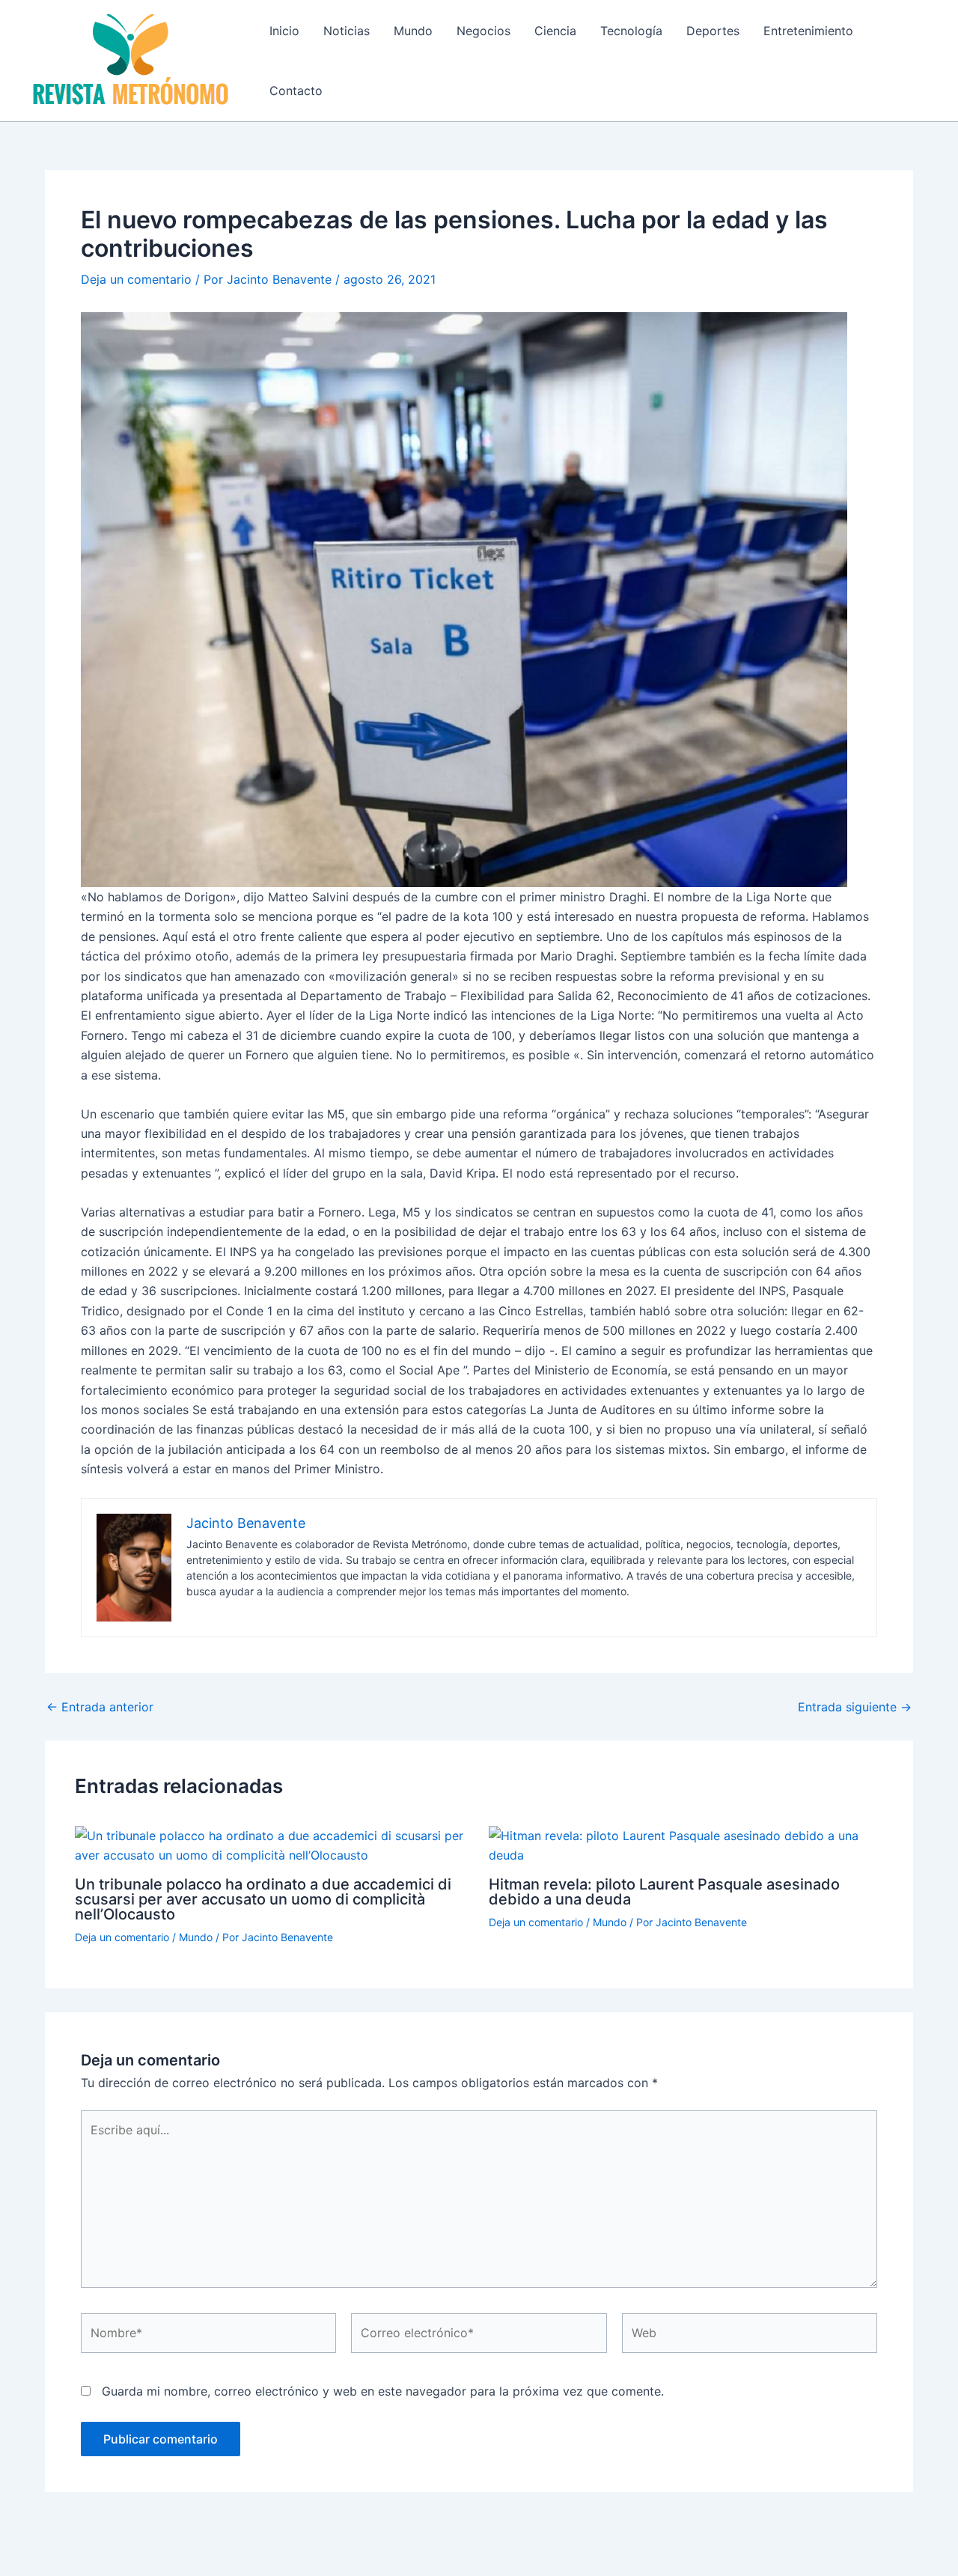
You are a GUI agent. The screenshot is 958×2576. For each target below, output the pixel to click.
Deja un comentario (136, 279)
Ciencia (555, 31)
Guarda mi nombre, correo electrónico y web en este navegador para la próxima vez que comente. (383, 2391)
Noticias (347, 31)
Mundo (413, 31)
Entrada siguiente (855, 1707)
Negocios (483, 31)
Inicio (284, 31)
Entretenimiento (808, 31)
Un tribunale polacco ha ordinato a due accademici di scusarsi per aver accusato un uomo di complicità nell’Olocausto (263, 1899)
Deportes (713, 31)
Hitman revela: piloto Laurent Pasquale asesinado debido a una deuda (664, 1892)
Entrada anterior (100, 1707)
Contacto (296, 91)
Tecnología (631, 31)
